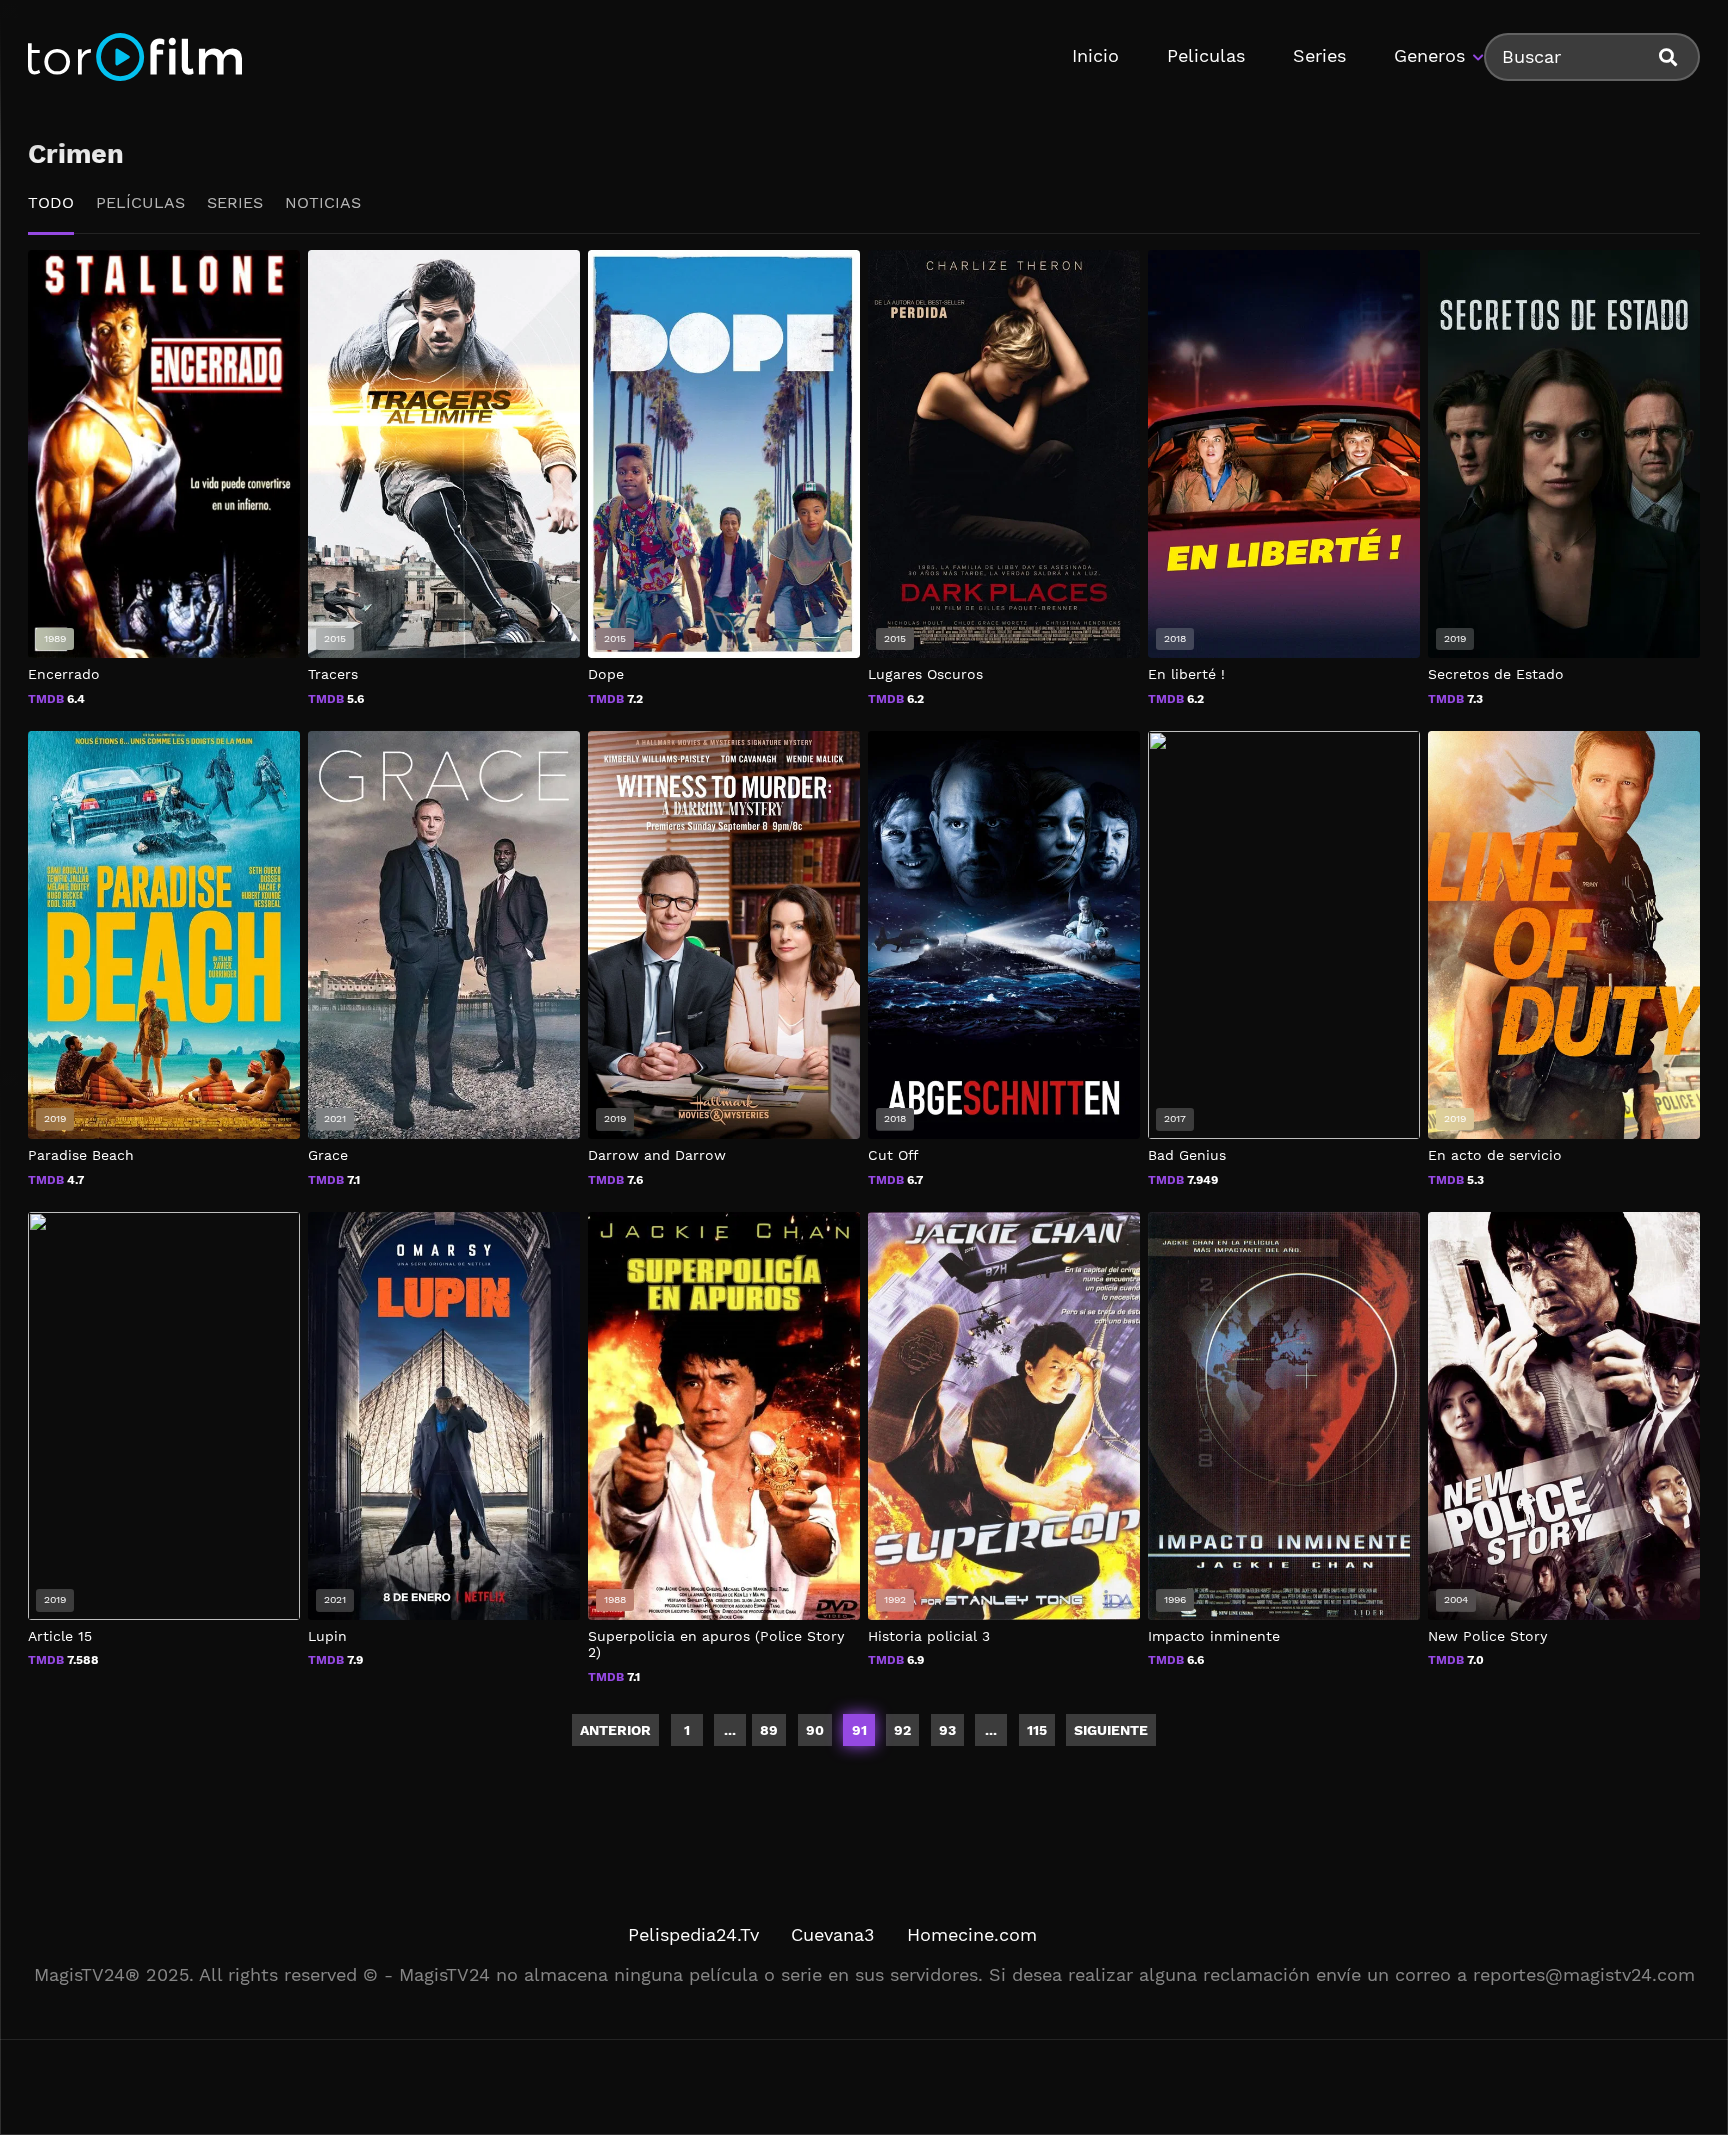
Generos (1429, 55)
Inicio (1095, 55)
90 (815, 1730)
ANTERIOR (615, 1730)
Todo (51, 202)
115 (1037, 1730)
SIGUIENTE (1111, 1730)
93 (947, 1730)
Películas (140, 202)
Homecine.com (972, 1934)
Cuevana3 (833, 1934)
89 (769, 1730)
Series (1319, 55)
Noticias (323, 202)
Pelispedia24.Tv (693, 1934)
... (991, 1730)
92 (902, 1730)
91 (859, 1730)
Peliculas (1206, 55)
